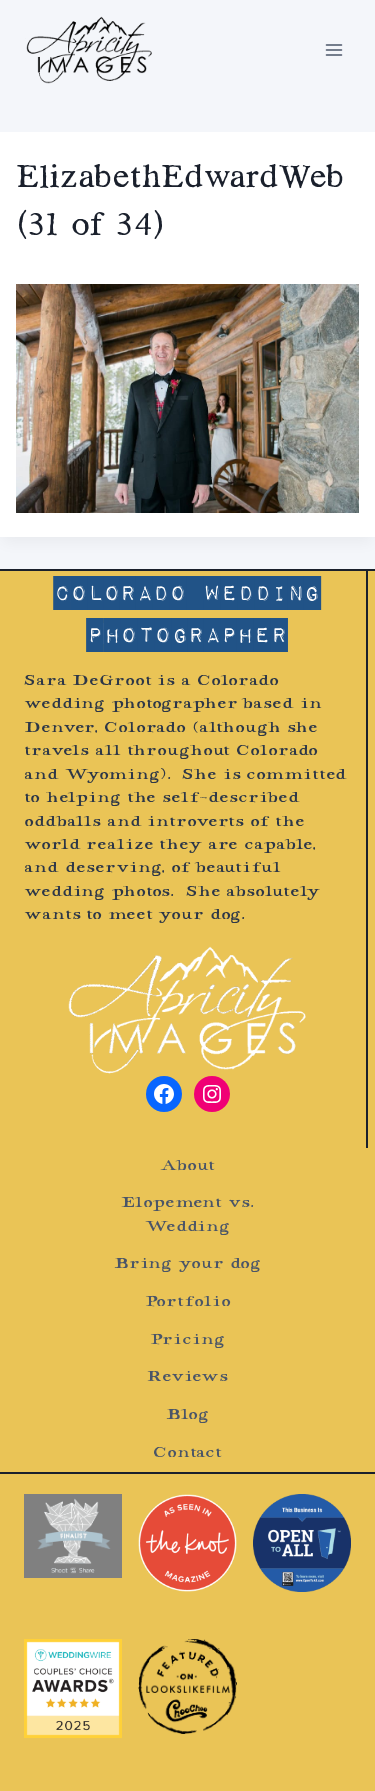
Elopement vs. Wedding (187, 1215)
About (187, 1166)
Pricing (187, 1340)
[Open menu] (333, 49)
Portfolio (188, 1302)
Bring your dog (187, 1264)
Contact (187, 1453)
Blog (188, 1415)
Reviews (187, 1377)
